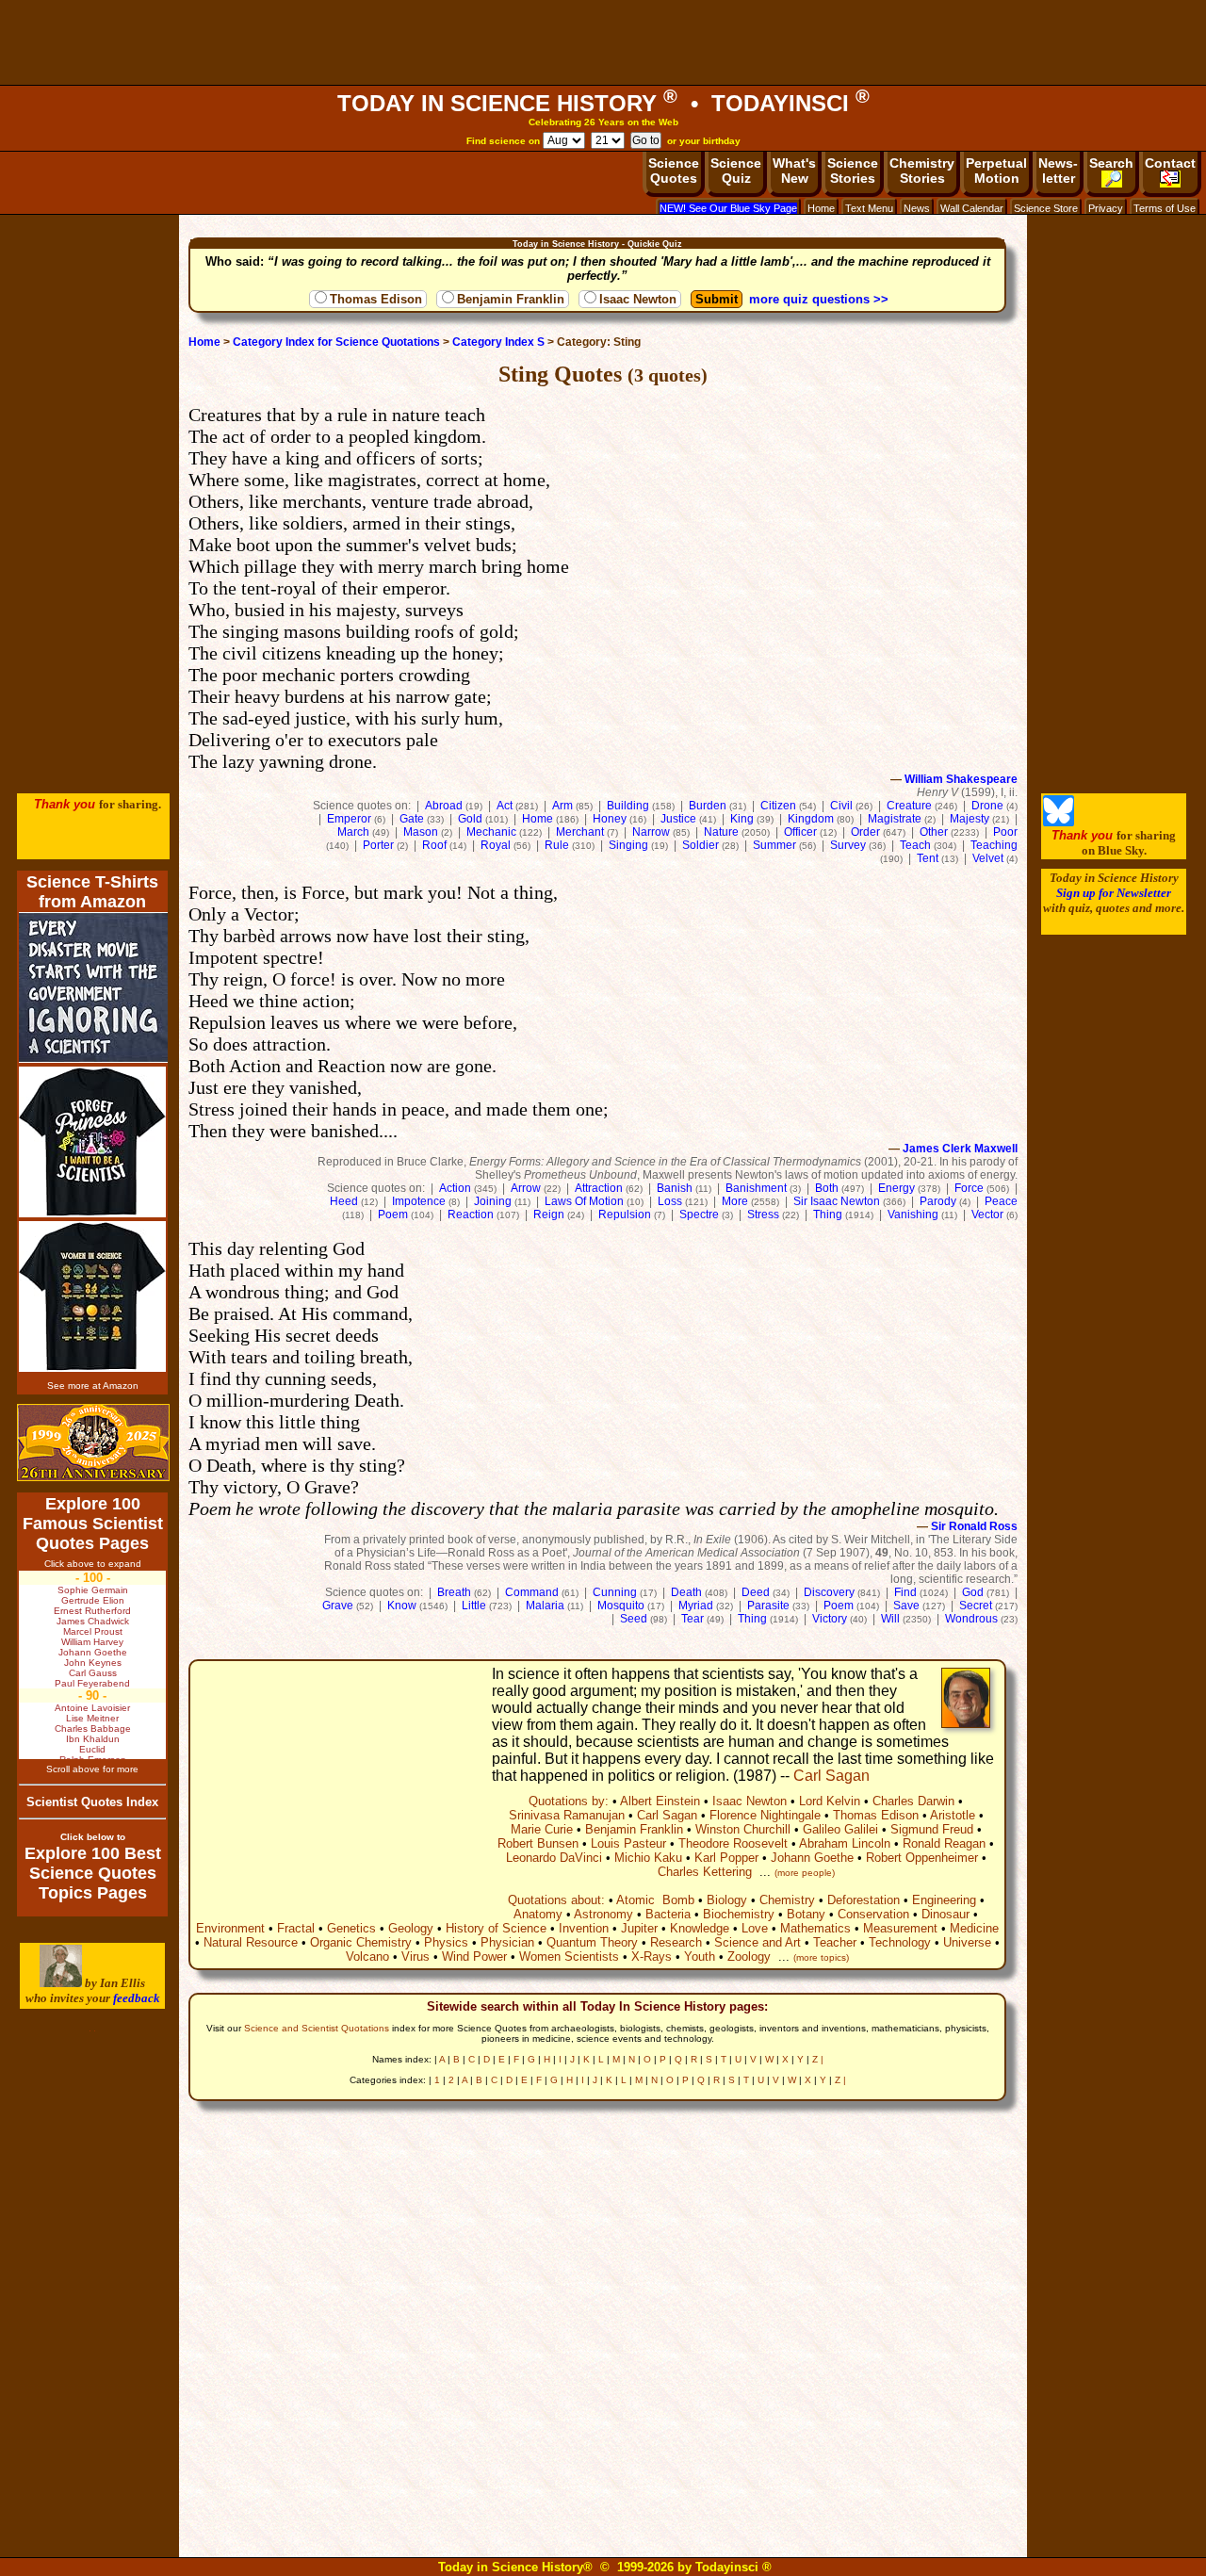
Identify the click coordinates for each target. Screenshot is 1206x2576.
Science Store (1046, 208)
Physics (446, 1942)
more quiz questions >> (819, 299)
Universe (967, 1942)
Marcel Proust (93, 1631)
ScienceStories (853, 171)
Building (628, 806)
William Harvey (92, 1642)
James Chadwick (93, 1621)
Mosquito (621, 1606)
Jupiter (639, 1928)
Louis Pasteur (628, 1843)
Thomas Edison (376, 299)
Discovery (829, 1592)
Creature (909, 806)
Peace (1001, 1201)
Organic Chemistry (361, 1942)
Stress (763, 1215)
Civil (841, 806)
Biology (727, 1900)
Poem (393, 1215)
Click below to (93, 1837)
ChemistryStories (922, 171)
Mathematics (815, 1928)
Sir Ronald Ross (974, 1526)
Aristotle (953, 1815)
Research (676, 1942)
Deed (756, 1592)
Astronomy (603, 1914)
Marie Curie (542, 1829)
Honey (610, 819)
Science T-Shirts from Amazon (92, 892)
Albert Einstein (660, 1801)
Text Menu (869, 208)
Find (905, 1592)
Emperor (349, 819)
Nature (721, 832)
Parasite (768, 1606)
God (973, 1592)
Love (755, 1928)
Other (934, 832)
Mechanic (491, 832)
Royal (496, 845)
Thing (828, 1215)
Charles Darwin (913, 1801)
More (735, 1201)
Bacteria (668, 1914)
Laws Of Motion (584, 1201)
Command (532, 1592)
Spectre (699, 1215)
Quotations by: (569, 1801)
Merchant (580, 832)
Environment (230, 1928)
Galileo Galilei (840, 1829)
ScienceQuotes (674, 171)
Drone (987, 806)
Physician (507, 1942)
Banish (675, 1188)
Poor (1005, 832)
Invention (584, 1928)
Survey (848, 845)
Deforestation (864, 1900)
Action (455, 1188)
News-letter (1058, 171)
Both (827, 1188)
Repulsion (625, 1215)
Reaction (471, 1215)
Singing (628, 845)
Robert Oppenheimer (922, 1858)
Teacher (835, 1942)
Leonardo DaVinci (554, 1858)
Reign (549, 1215)
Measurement (900, 1928)
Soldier (701, 845)
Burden (708, 806)
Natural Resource (251, 1942)
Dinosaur (945, 1914)
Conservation (873, 1914)
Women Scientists (569, 1956)
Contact (1170, 163)
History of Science (496, 1928)
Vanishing (913, 1215)
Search (1111, 163)
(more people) (805, 1873)
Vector (987, 1215)
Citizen (778, 806)
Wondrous (971, 1619)
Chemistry (787, 1900)
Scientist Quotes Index (92, 1802)
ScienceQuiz (736, 171)
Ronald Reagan (944, 1843)
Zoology (749, 1956)
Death (686, 1592)
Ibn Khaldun (93, 1739)
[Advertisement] (603, 42)
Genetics (351, 1928)
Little (474, 1606)
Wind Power (474, 1956)
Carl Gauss (93, 1673)
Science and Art (758, 1942)
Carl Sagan (831, 1776)
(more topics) (821, 1957)
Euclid (92, 1749)
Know (402, 1606)
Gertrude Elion (93, 1600)
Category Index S (498, 342)
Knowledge (700, 1928)
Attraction (599, 1188)
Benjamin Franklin (511, 299)
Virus (416, 1956)
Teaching (994, 845)
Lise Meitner (92, 1718)
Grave (338, 1606)
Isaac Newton (638, 299)
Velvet (988, 858)
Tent (928, 858)
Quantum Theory (592, 1942)
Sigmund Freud (932, 1829)
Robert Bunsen (538, 1843)
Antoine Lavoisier (92, 1708)
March (353, 832)
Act (505, 806)
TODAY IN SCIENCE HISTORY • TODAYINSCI (603, 103)
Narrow (651, 832)
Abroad (444, 806)
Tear (693, 1619)
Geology (411, 1928)
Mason (421, 832)
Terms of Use (1165, 208)
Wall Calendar (972, 208)
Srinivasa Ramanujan (567, 1815)
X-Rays (652, 1956)
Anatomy (538, 1914)
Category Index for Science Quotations (336, 342)
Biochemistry (739, 1914)
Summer (774, 845)
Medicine (974, 1928)
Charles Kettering (705, 1872)
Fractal (296, 1928)
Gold (470, 819)
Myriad (696, 1606)
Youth (700, 1956)
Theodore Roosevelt (733, 1843)
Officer (800, 832)
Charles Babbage (93, 1728)
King (742, 819)
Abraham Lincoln (845, 1843)
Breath (454, 1592)
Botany (806, 1914)
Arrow (526, 1188)
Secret (976, 1606)
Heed (344, 1201)
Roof (434, 845)
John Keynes (93, 1663)
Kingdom (811, 819)
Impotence (419, 1201)
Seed (634, 1619)
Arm (562, 806)
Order (865, 832)
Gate (412, 819)
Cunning (615, 1592)
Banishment (756, 1188)
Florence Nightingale (765, 1815)
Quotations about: (556, 1900)
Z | (818, 2059)
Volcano (367, 1956)
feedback (137, 1998)
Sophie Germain (93, 1590)
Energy (896, 1188)
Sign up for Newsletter (1114, 893)
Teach (915, 845)
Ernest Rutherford (92, 1611)
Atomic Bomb (655, 1900)
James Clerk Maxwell (960, 1149)
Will (890, 1619)
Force (969, 1188)
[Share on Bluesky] (1059, 822)
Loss (670, 1201)
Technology (900, 1942)
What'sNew (794, 171)
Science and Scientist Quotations (317, 2028)
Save (906, 1606)
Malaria (545, 1606)
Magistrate (895, 819)
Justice (678, 819)
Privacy (1106, 208)
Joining (493, 1201)
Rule (557, 845)
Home (821, 208)
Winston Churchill (743, 1829)
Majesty (970, 819)
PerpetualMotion (996, 171)
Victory (830, 1619)
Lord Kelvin (830, 1801)
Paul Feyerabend (92, 1683)
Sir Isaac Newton (837, 1201)
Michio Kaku (648, 1858)
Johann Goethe (812, 1858)
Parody (938, 1201)
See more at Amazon (93, 1386)
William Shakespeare (961, 779)
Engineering (944, 1900)
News (917, 208)
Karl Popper (726, 1858)
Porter (378, 845)
